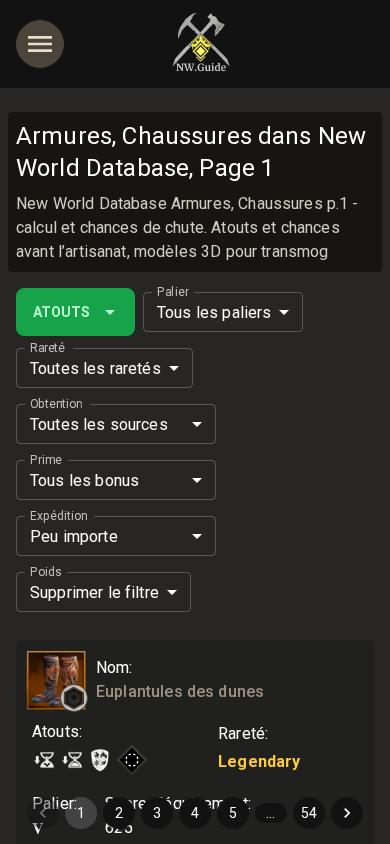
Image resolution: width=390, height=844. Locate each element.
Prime (46, 460)
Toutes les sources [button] (99, 424)
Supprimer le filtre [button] (94, 592)
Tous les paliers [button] (214, 312)
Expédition (58, 516)
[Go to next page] (347, 813)
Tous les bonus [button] (84, 480)
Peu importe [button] (74, 536)
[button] (74, 698)
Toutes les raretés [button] (95, 368)
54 (309, 813)
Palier (172, 292)
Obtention (56, 404)
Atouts (61, 312)
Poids (46, 572)
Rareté (47, 348)
